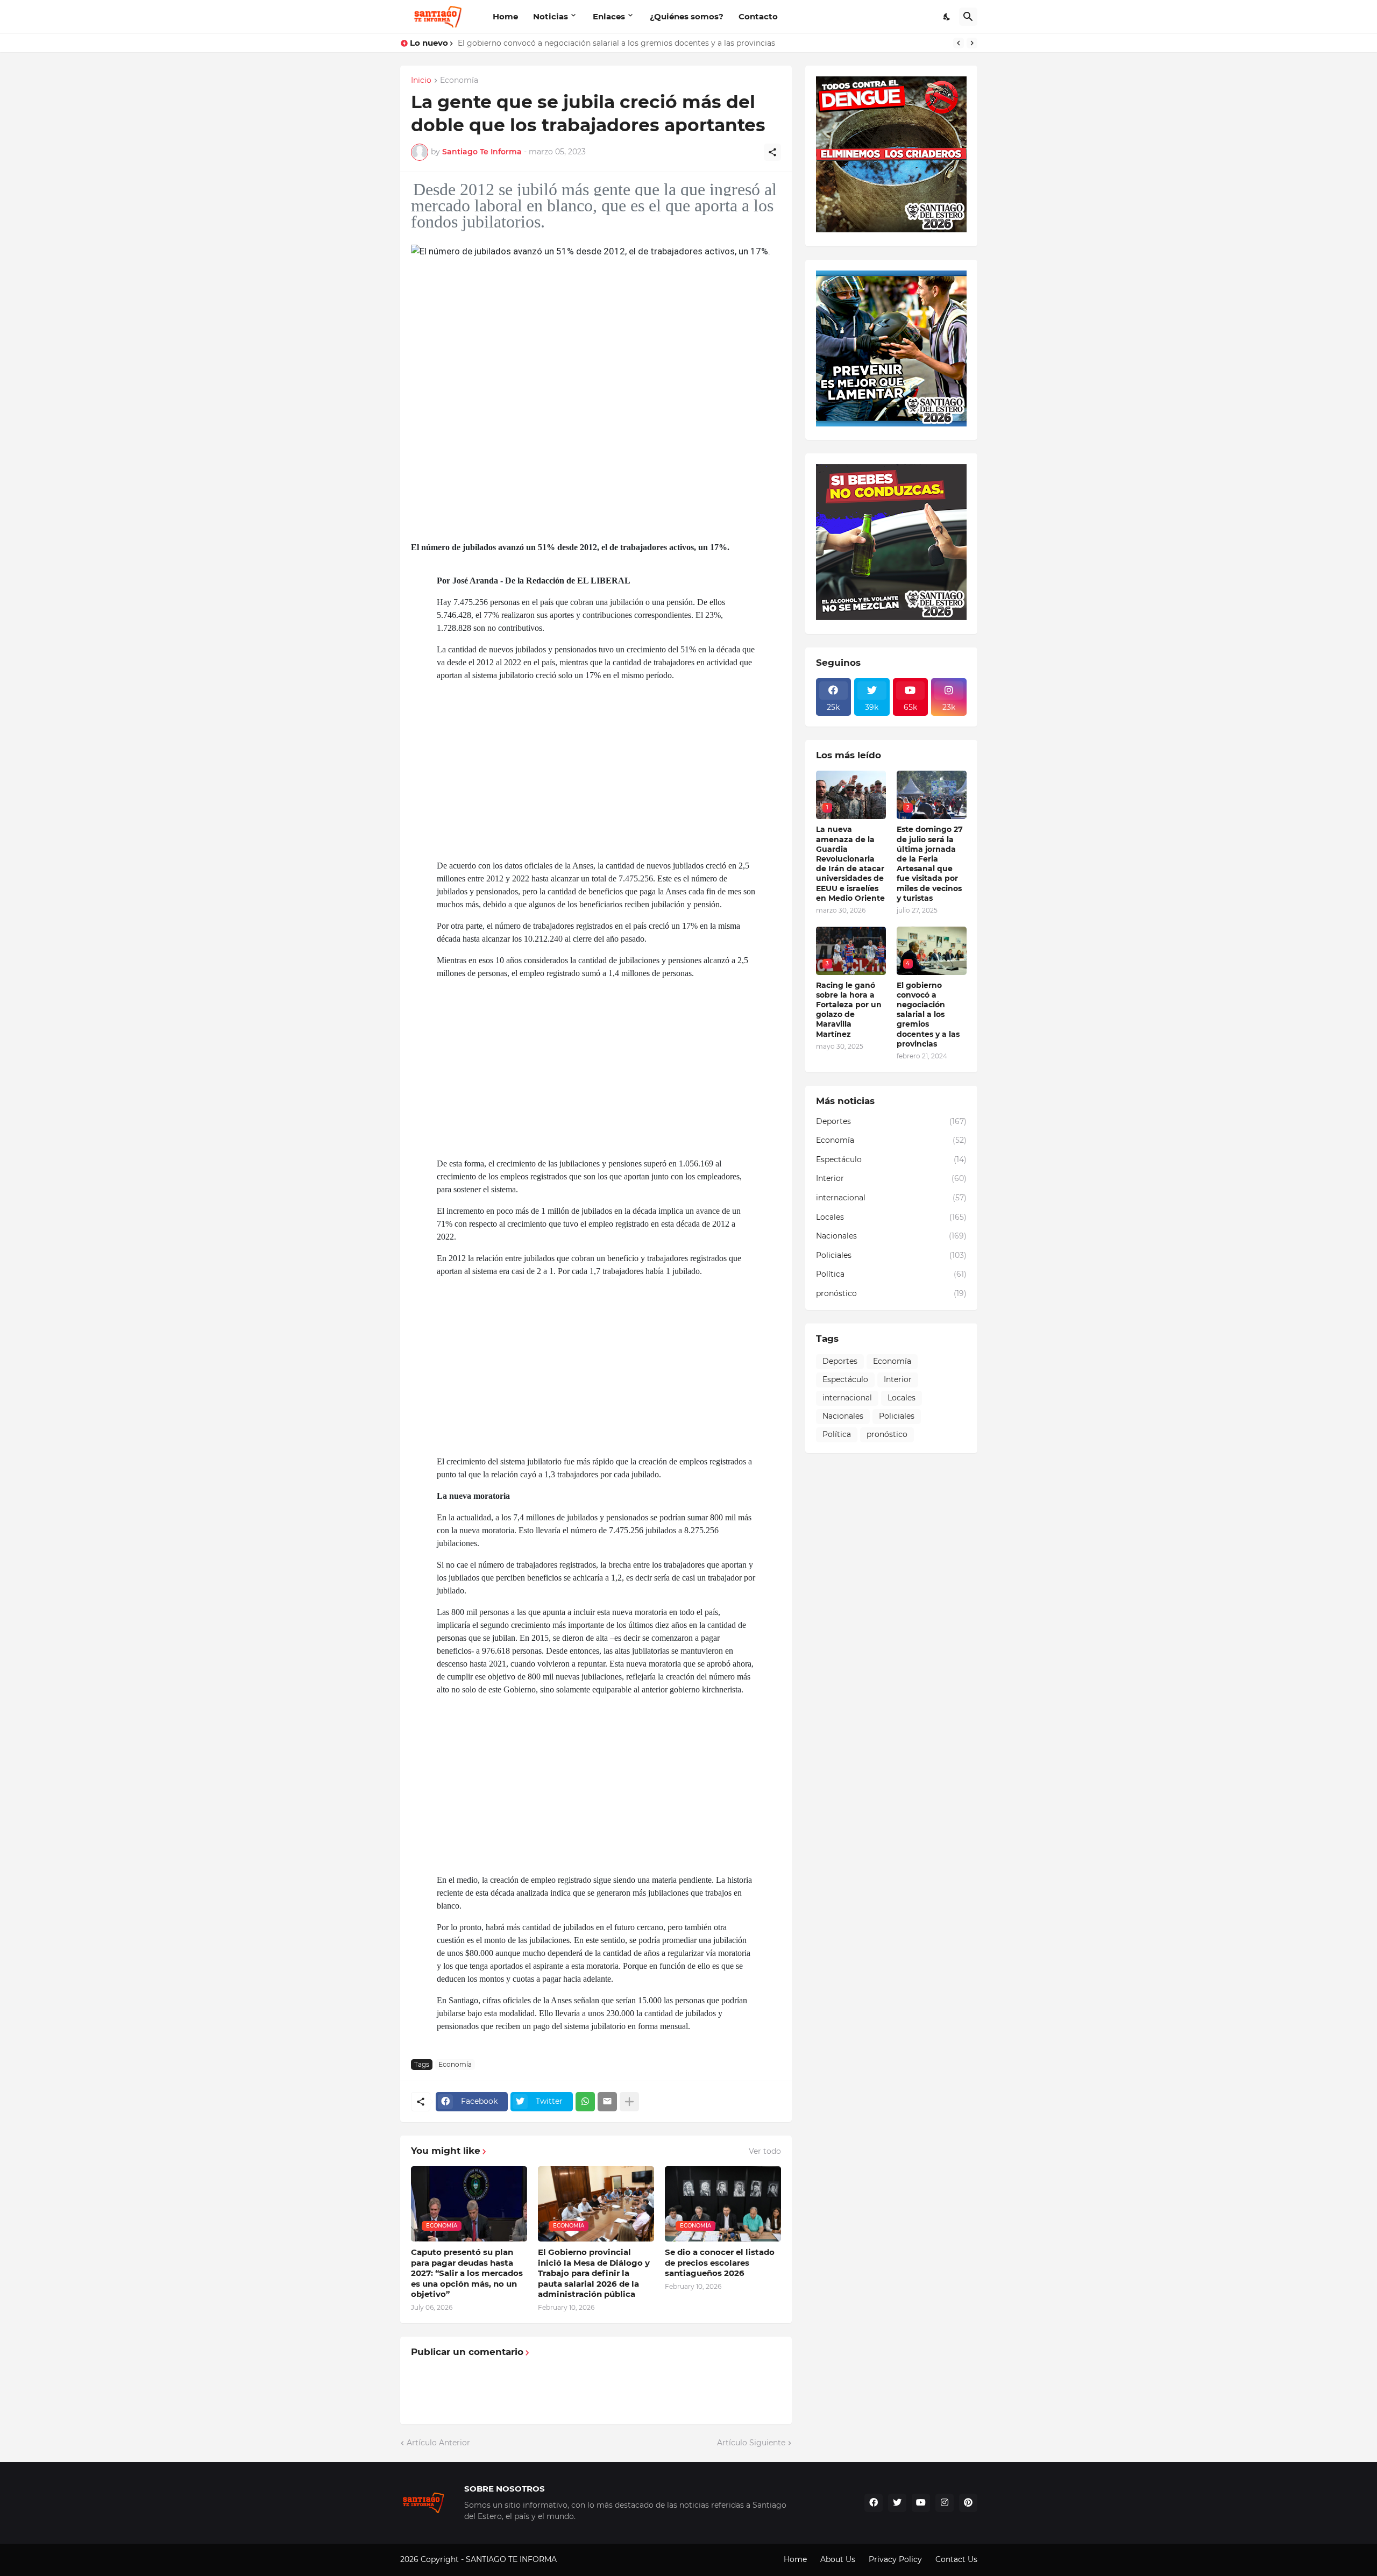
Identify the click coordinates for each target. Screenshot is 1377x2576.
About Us (838, 2559)
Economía (459, 81)
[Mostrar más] (629, 2102)
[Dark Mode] (947, 17)
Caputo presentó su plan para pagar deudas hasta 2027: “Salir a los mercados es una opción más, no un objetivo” (467, 2273)
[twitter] (897, 2503)
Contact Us (956, 2559)
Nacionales (891, 1236)
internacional (891, 1198)
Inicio (421, 81)
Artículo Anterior (438, 2443)
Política (891, 1274)
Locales (891, 1217)
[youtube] (921, 2503)
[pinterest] (968, 2503)
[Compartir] (772, 152)
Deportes (891, 1121)
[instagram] (945, 2503)
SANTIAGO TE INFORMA (512, 2559)
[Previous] (959, 43)
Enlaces (609, 16)
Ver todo (765, 2151)
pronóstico (891, 1293)
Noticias (551, 16)
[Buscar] (968, 17)
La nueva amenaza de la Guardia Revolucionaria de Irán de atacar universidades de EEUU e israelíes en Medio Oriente (850, 863)
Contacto (758, 16)
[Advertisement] (661, 771)
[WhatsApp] (585, 2102)
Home (505, 16)
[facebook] (874, 2503)
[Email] (607, 2102)
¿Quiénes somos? (687, 16)
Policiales (891, 1255)
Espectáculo (891, 1159)
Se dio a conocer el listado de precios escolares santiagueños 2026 (720, 2262)
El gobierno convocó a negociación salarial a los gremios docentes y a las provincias (616, 43)
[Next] (972, 43)
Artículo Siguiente (751, 2443)
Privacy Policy (895, 2559)
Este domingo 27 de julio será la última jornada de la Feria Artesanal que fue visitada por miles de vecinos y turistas (930, 863)
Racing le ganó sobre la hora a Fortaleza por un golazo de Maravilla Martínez (849, 1010)
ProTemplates (585, 2559)
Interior (891, 1178)
